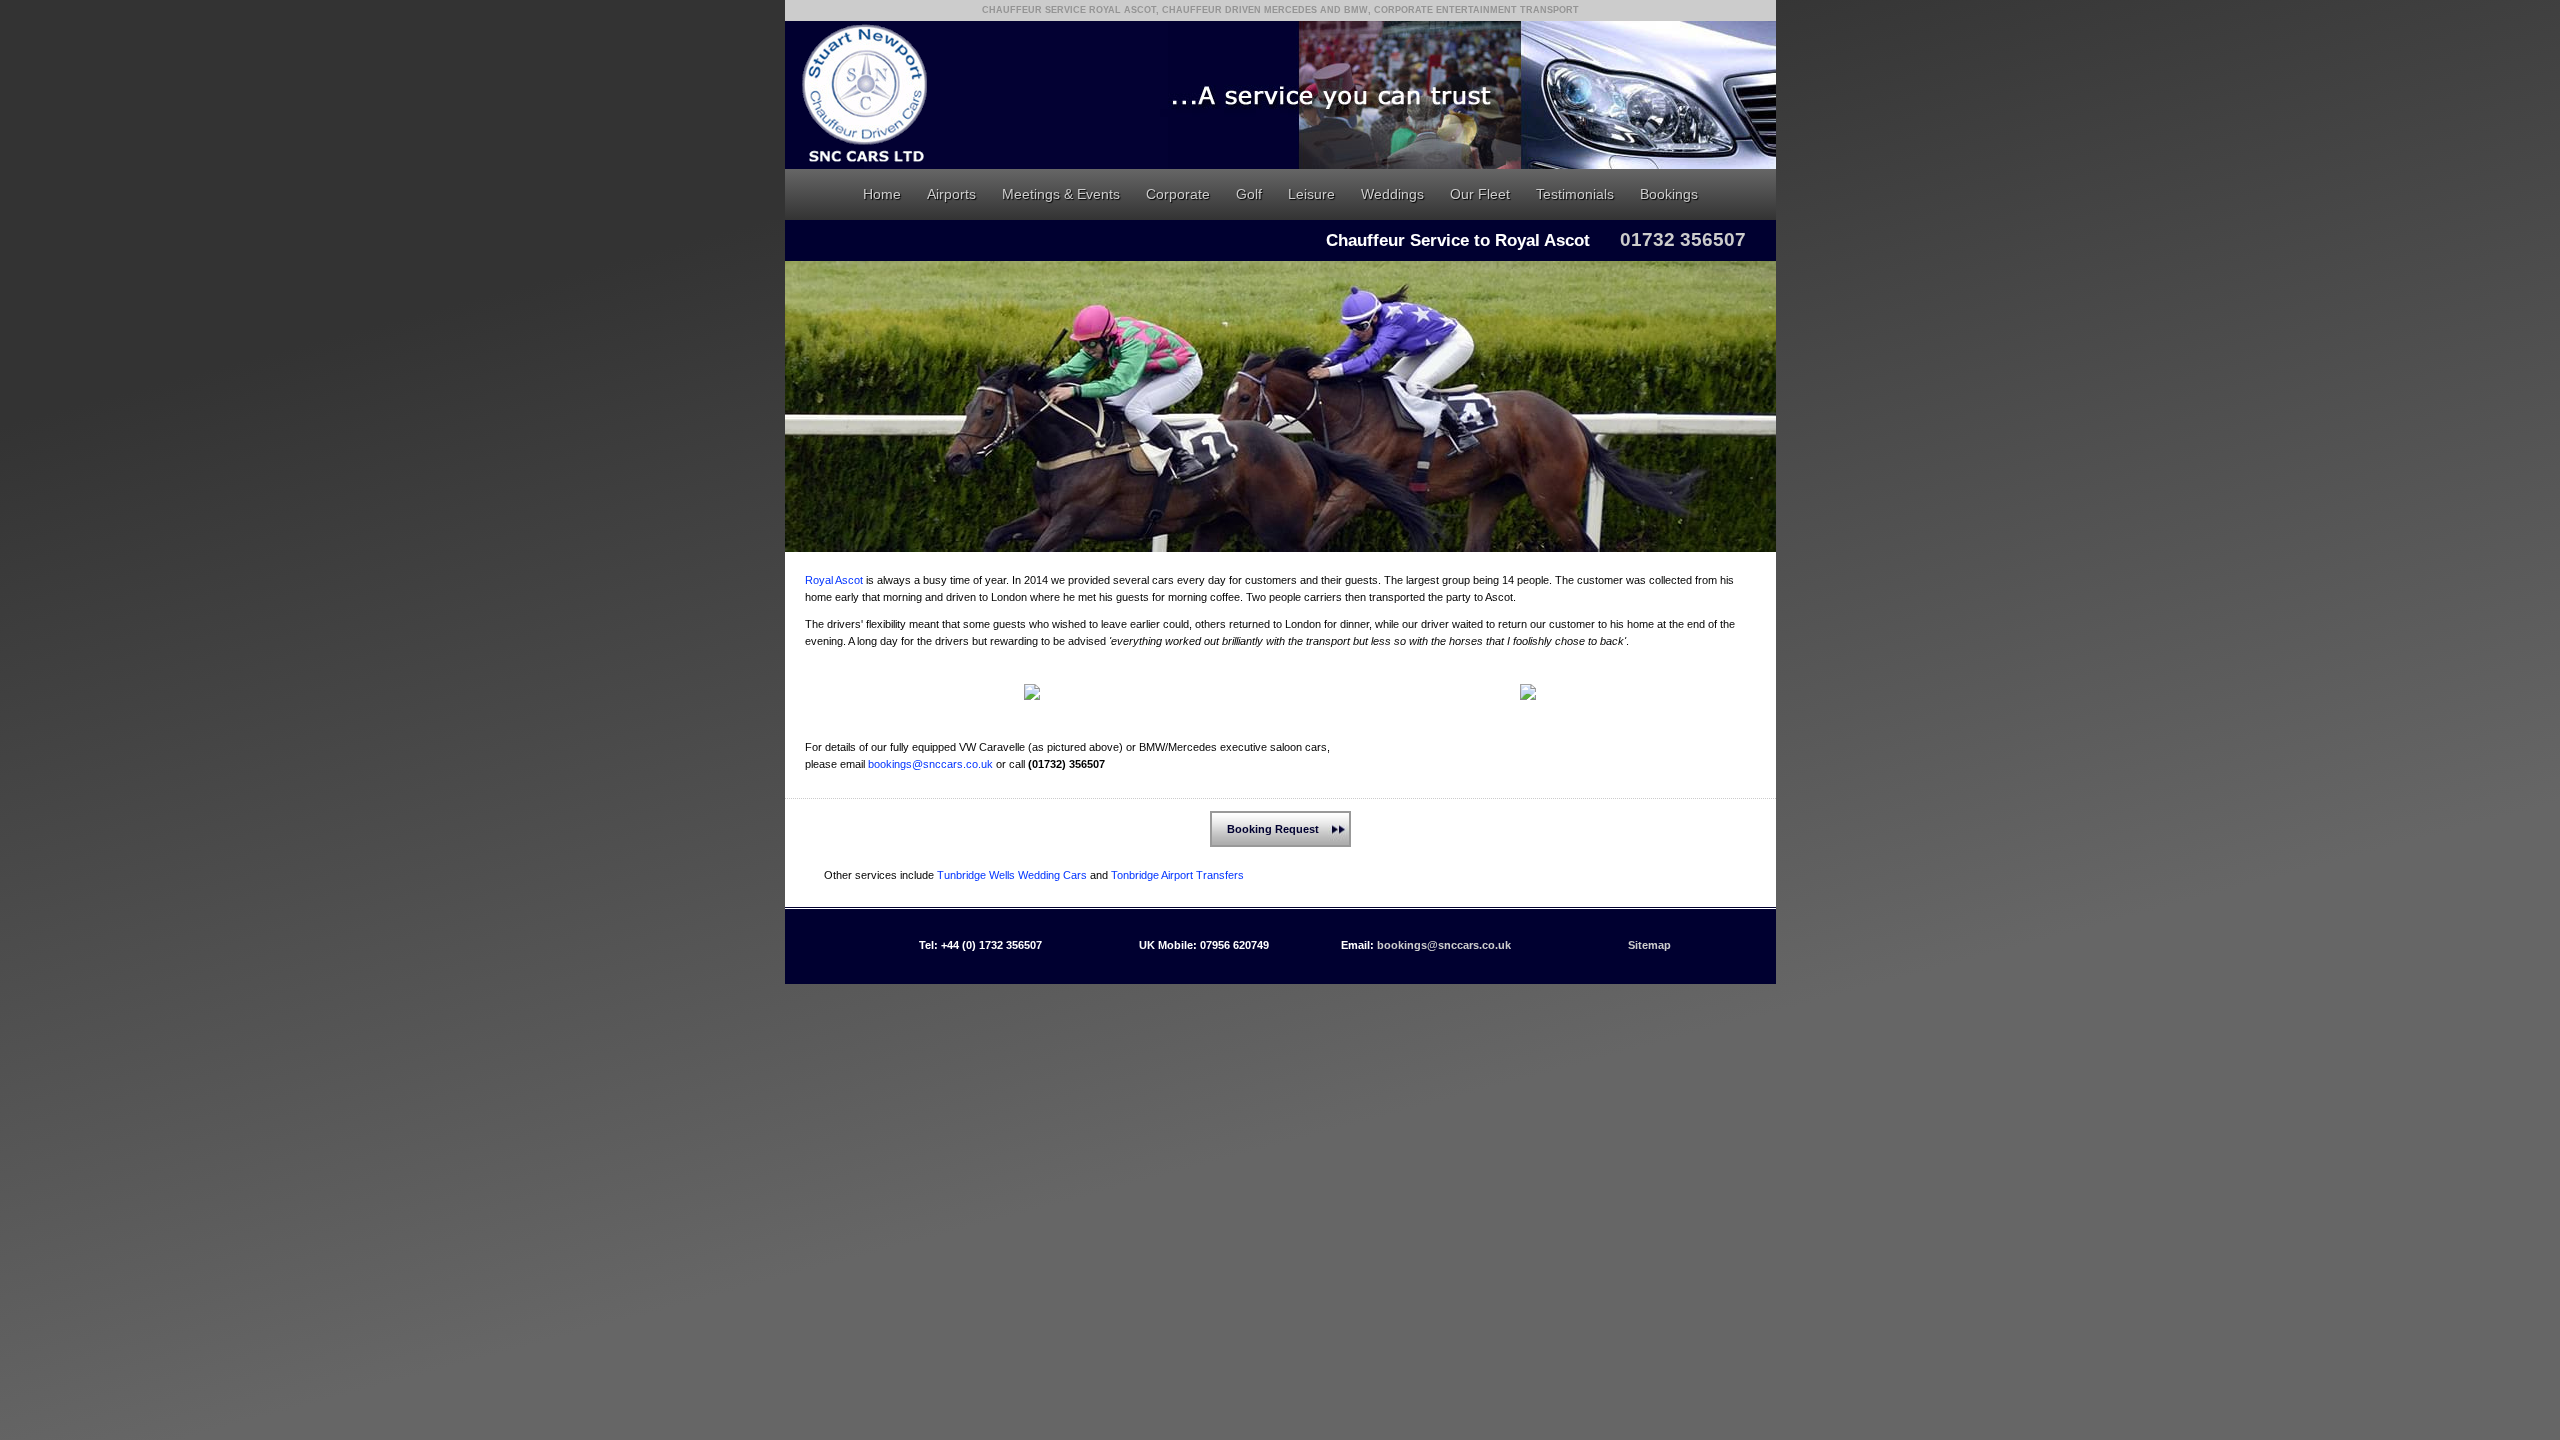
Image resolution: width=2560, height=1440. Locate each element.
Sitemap (1649, 945)
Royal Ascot (834, 580)
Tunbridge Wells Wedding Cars (1012, 875)
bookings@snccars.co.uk (930, 764)
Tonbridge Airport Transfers (1177, 875)
